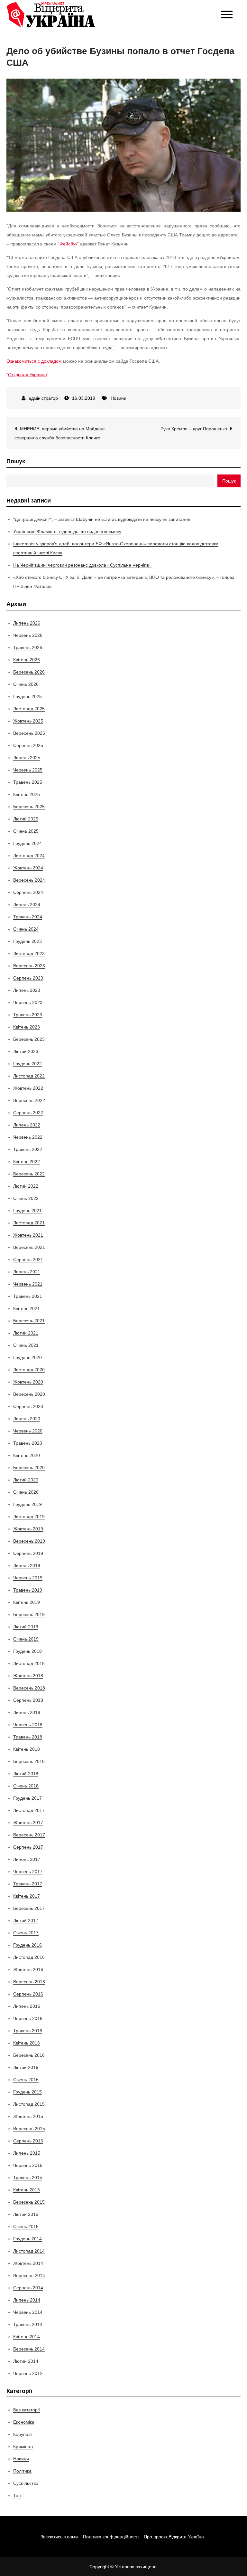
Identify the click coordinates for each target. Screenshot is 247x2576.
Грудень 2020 (27, 1357)
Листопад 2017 (29, 1810)
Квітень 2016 (27, 2043)
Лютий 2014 (26, 2361)
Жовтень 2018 (28, 1676)
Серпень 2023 (28, 978)
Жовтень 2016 (28, 1969)
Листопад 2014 (29, 2251)
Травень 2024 (28, 917)
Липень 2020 (27, 1419)
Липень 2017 (27, 1859)
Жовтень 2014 (28, 2263)
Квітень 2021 (27, 1308)
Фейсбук (68, 244)
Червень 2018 (28, 1725)
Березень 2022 (29, 1174)
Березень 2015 (29, 2202)
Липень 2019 (27, 1566)
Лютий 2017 (26, 1920)
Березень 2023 (29, 1039)
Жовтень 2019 (28, 1529)
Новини (119, 398)
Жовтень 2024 (28, 868)
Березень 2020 (29, 1468)
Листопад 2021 (29, 1223)
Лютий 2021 (26, 1333)
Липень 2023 (27, 990)
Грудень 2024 (27, 843)
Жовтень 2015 (28, 2116)
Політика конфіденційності (111, 2537)
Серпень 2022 (28, 1113)
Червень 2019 (28, 1578)
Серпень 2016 (28, 1994)
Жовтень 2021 (28, 1235)
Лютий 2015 (26, 2214)
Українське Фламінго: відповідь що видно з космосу (67, 531)
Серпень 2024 (28, 892)
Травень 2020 (28, 1443)
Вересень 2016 (29, 1982)
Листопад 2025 (29, 709)
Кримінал (23, 2447)
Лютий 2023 (26, 1051)
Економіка (24, 2422)
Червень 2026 (28, 635)
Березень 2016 (29, 2055)
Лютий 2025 (26, 819)
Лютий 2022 (26, 1186)
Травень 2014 (28, 2324)
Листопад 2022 (29, 1076)
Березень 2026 (29, 672)
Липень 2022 (27, 1125)
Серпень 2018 (28, 1700)
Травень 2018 (28, 1737)
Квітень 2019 (27, 1602)
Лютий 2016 (26, 2067)
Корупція (23, 2434)
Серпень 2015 (28, 2141)
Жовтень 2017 (28, 1823)
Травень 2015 (28, 2178)
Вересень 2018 (29, 1688)
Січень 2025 (26, 831)
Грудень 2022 (27, 1064)
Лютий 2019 (26, 1627)
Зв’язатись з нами (59, 2537)
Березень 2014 (29, 2349)
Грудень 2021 (27, 1211)
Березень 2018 (29, 1761)
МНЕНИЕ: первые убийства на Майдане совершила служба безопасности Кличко (60, 433)
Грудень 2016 (27, 1945)
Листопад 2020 (29, 1370)
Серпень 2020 (28, 1406)
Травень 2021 (28, 1296)
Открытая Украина (27, 375)
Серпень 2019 (28, 1553)
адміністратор (43, 398)
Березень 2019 (29, 1614)
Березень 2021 (29, 1321)
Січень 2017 (26, 1933)
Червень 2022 (28, 1137)
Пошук (16, 461)
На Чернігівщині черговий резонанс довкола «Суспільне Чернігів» (82, 565)
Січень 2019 (26, 1639)
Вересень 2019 (29, 1541)
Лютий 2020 (26, 1480)
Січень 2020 (26, 1492)
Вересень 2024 (29, 880)
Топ (17, 2495)
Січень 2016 (26, 2080)
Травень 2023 (28, 1015)
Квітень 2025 (27, 794)
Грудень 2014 (27, 2239)
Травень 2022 (28, 1149)
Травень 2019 (28, 1590)
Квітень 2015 (27, 2190)
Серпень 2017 (28, 1847)
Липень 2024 (27, 905)
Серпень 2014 (28, 2288)
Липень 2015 (27, 2153)
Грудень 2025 (27, 696)
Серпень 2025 (28, 745)
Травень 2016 (28, 2031)
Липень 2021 (27, 1272)
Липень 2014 (27, 2300)
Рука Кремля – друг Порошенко (194, 429)
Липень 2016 (27, 2006)
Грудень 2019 (27, 1504)
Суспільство (26, 2483)
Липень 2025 (27, 758)
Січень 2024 (26, 929)
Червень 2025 (28, 770)
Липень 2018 (27, 1712)
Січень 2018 (26, 1786)
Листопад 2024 (29, 856)
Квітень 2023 (27, 1027)
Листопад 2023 (29, 953)
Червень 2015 (28, 2165)
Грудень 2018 (27, 1651)
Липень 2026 (27, 623)
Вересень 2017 (29, 1835)
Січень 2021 (26, 1345)
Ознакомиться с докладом (34, 361)
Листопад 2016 (29, 1957)
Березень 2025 (29, 807)
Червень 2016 (28, 2018)
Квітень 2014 (27, 2337)
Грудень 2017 (27, 1798)
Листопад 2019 (29, 1517)
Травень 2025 (28, 782)
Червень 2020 (28, 1431)
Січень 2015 (26, 2226)
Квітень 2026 (27, 660)
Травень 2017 (28, 1884)
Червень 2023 (28, 1002)
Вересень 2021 (29, 1247)
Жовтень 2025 (28, 721)
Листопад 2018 (29, 1663)
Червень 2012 (28, 2373)
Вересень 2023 (29, 966)
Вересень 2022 (29, 1100)
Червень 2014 (28, 2312)
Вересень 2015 (29, 2129)
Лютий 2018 (26, 1774)
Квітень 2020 (27, 1455)
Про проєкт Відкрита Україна (174, 2537)
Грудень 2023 (27, 941)
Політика (22, 2471)
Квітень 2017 (27, 1896)
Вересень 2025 (29, 733)
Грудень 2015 (27, 2092)
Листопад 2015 (29, 2104)
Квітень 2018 (27, 1749)
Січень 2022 (26, 1198)
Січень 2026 (26, 684)
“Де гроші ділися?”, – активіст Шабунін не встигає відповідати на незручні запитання (102, 519)
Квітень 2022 (27, 1162)
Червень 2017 (28, 1872)
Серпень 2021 (28, 1259)
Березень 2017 (29, 1908)
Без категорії (27, 2410)
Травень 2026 (28, 647)
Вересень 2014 (29, 2275)
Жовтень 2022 (28, 1088)
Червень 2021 (28, 1284)
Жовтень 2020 (28, 1382)
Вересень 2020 (29, 1394)
